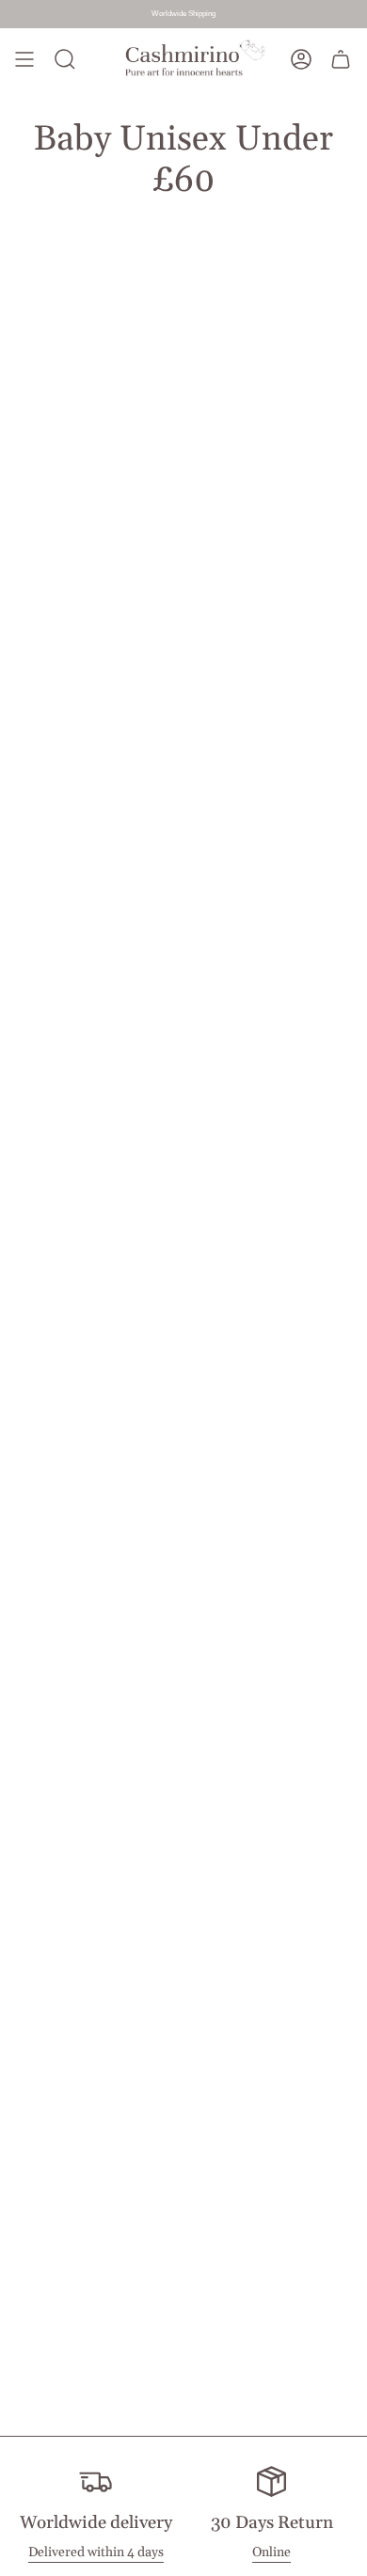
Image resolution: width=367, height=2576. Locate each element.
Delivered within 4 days (96, 2552)
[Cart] (341, 60)
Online (271, 2552)
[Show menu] (24, 60)
